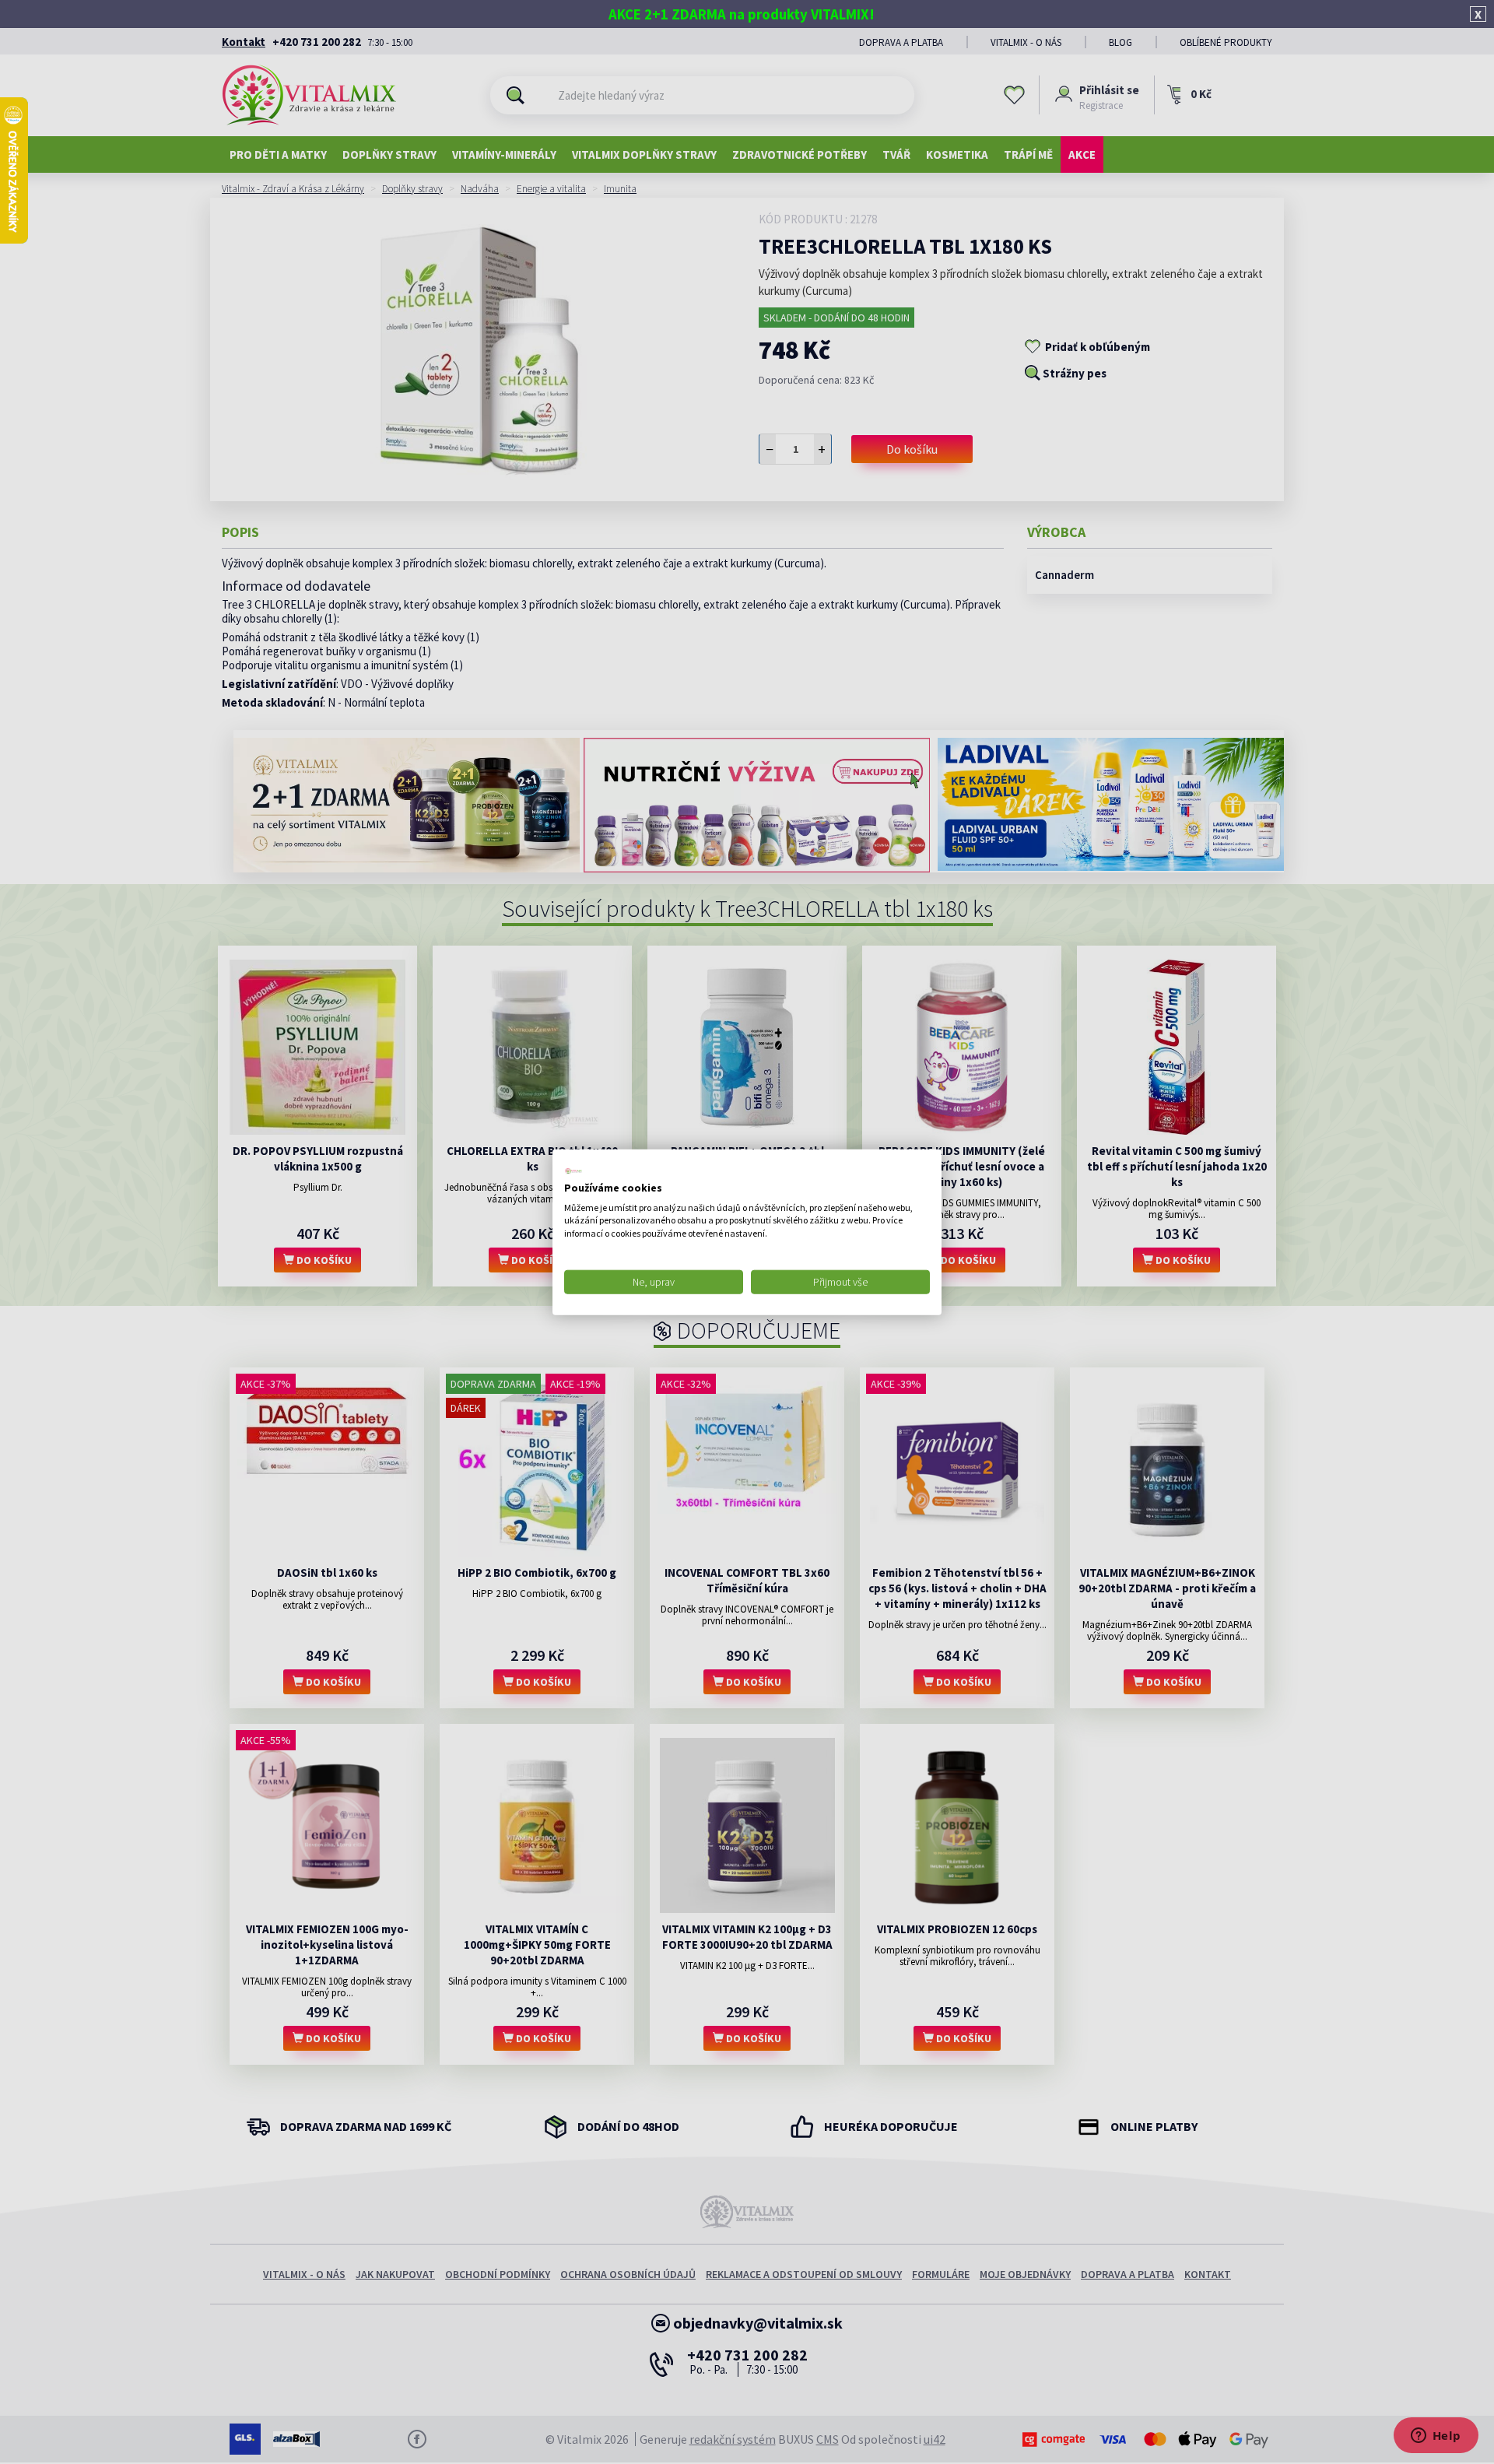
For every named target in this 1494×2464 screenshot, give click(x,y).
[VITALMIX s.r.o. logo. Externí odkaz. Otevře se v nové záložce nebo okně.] (573, 1171)
